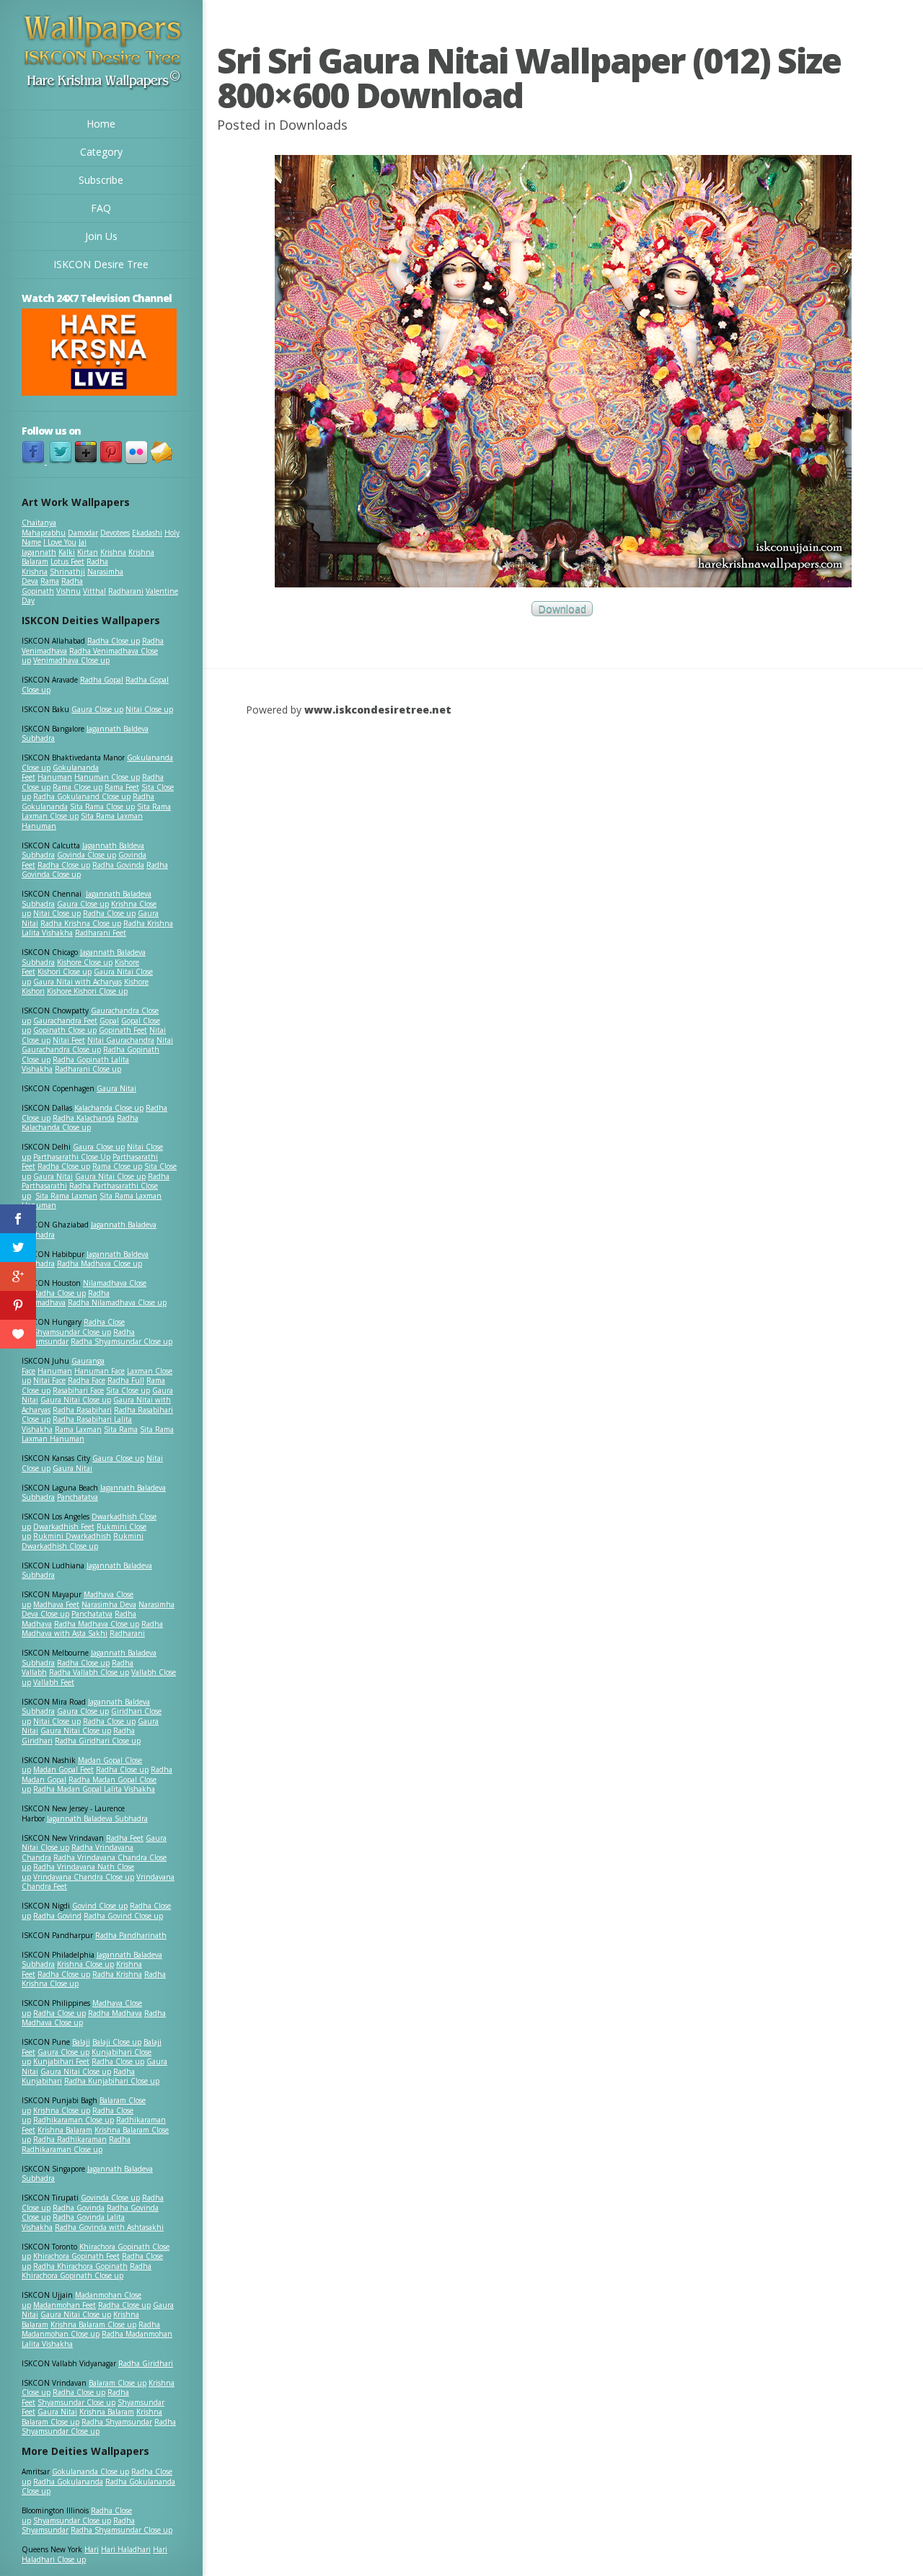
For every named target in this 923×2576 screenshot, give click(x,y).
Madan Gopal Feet (63, 1769)
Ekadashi (147, 533)
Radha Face (87, 1380)
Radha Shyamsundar (117, 2422)
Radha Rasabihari (82, 1410)
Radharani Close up (88, 1069)
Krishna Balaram (65, 2130)
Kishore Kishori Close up (87, 991)
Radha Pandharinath (131, 1935)
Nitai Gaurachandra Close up (97, 1045)
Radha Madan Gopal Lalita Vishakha (94, 1789)
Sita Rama (121, 1429)
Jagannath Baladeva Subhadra (87, 1571)
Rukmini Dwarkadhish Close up (83, 1541)
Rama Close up (78, 787)
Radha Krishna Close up (81, 923)
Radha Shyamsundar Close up (122, 1341)
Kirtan (88, 552)
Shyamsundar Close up (72, 1332)
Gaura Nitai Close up (110, 1176)
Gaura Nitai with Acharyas (78, 982)
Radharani (126, 591)
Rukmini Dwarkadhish (72, 1536)
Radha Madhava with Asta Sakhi (92, 1629)
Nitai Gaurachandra (121, 1040)
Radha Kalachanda (84, 1118)
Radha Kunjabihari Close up (112, 2081)
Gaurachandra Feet (65, 1021)
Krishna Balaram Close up (93, 2324)
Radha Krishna (117, 1974)
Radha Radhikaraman (70, 2139)
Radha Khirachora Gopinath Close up (87, 2271)
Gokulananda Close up (90, 2471)
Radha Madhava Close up (100, 1263)
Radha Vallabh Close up (89, 1672)
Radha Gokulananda (68, 2482)
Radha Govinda (118, 865)
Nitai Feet (69, 1040)
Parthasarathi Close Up (72, 1157)
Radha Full (126, 1380)
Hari (92, 2549)
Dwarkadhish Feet (64, 1527)
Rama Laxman (78, 1429)
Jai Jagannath (54, 547)
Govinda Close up (87, 855)
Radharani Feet (101, 933)
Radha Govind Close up (123, 1916)
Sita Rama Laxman (66, 1196)
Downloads (313, 125)
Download (562, 609)
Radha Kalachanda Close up (80, 1123)
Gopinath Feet (123, 1030)
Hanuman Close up (107, 777)
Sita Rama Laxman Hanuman (82, 821)
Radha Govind (57, 1916)
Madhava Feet (56, 1604)
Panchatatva (78, 1497)
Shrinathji (67, 572)
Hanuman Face (100, 1371)
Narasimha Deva (109, 1604)
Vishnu (69, 591)
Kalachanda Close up (109, 1108)
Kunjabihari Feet (61, 2061)
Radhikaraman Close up (74, 2120)
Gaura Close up (97, 709)
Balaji (81, 2042)
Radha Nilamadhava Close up (117, 1302)
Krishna (113, 552)
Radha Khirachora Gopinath (80, 2266)
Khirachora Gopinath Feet (76, 2256)
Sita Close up (128, 1390)
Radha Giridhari (146, 2363)
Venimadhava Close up (71, 660)
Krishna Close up (85, 1964)
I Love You (60, 542)
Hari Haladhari (126, 2549)
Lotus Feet (67, 561)
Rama (50, 581)
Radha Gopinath (52, 586)
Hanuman (55, 777)
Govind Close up (100, 1906)
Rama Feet (122, 787)
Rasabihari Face (78, 1390)
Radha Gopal (102, 680)
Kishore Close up (85, 962)
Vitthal (94, 591)
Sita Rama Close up (102, 807)
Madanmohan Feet (65, 2305)
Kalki (67, 552)
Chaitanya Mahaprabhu (44, 528)
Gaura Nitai (116, 1088)
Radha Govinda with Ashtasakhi (109, 2227)
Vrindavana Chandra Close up (84, 1877)
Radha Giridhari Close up (98, 1741)
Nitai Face (49, 1380)
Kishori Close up (65, 972)
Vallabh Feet (54, 1682)
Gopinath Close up (65, 1030)
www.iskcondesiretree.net (378, 710)
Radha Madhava (115, 2013)
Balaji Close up (117, 2042)
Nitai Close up (149, 709)
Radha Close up (114, 641)
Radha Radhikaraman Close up (76, 2144)
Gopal (109, 1021)
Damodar (83, 533)
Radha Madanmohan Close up (91, 2329)
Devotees (115, 533)
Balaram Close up (118, 2383)
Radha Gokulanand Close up (82, 796)
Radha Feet (125, 1838)
